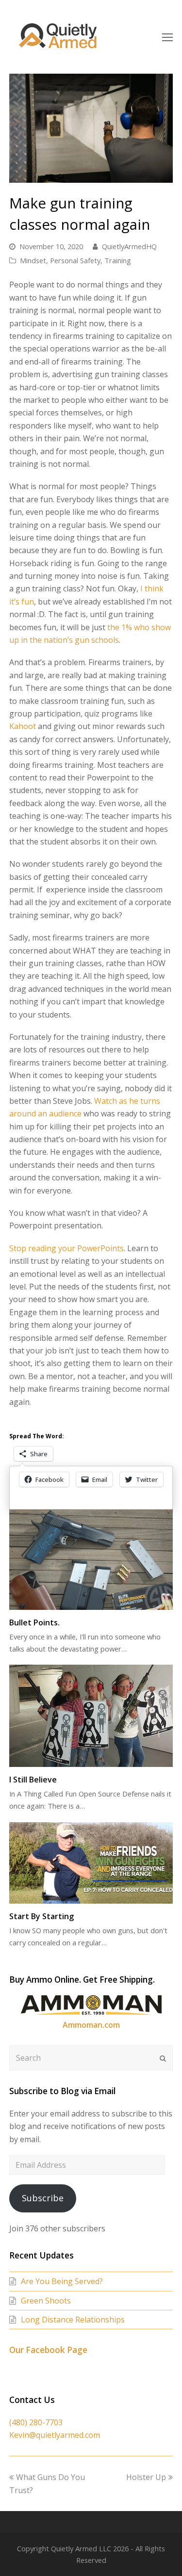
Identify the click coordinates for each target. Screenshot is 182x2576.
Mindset (33, 260)
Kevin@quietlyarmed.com (55, 2435)
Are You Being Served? (62, 2281)
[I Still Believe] (91, 1716)
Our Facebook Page (48, 2350)
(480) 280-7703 (36, 2422)
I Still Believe (33, 1780)
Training (118, 260)
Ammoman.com (91, 2025)
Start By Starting (41, 1916)
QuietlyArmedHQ (129, 246)
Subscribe (43, 2198)
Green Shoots (46, 2301)
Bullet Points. (34, 1622)
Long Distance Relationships (73, 2320)
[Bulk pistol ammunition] (91, 2012)
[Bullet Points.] (91, 1559)
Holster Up (146, 2477)
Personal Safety (75, 260)
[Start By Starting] (91, 1863)
